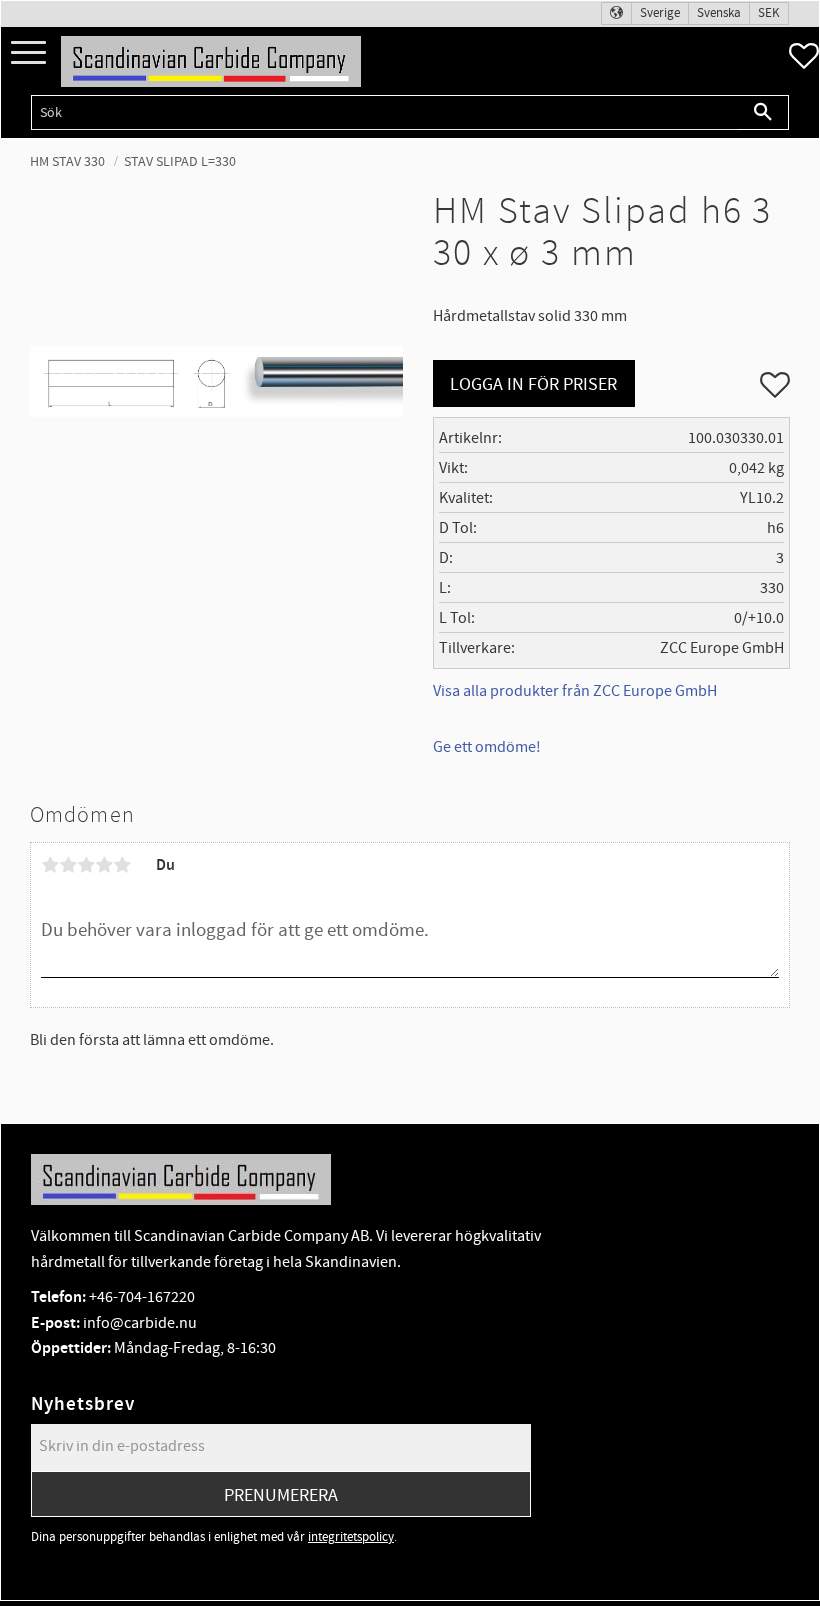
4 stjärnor (104, 865)
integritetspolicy (351, 1537)
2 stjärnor (68, 865)
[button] (28, 53)
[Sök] (763, 112)
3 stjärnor (86, 865)
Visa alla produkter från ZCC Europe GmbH (575, 691)
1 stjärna (50, 865)
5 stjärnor (122, 865)
